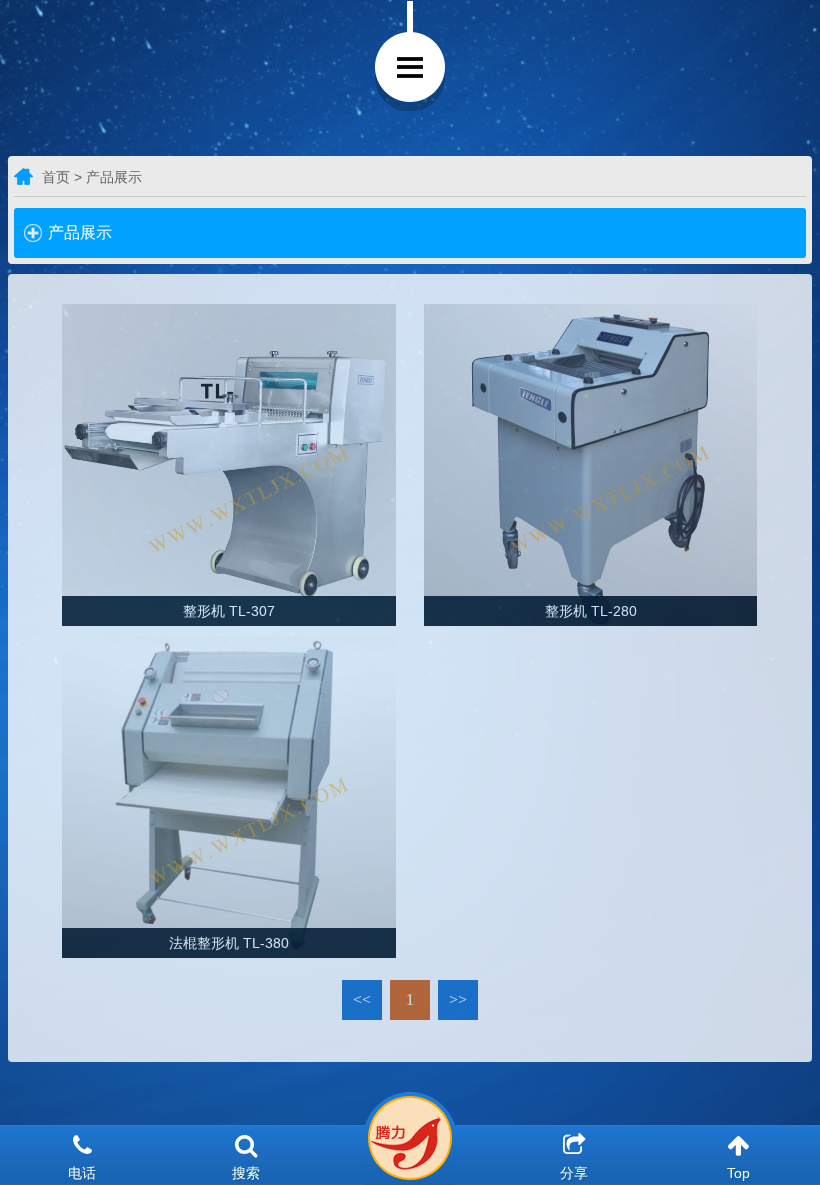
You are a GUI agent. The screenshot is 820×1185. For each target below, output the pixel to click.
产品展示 (80, 232)
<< (362, 999)
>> (458, 999)
